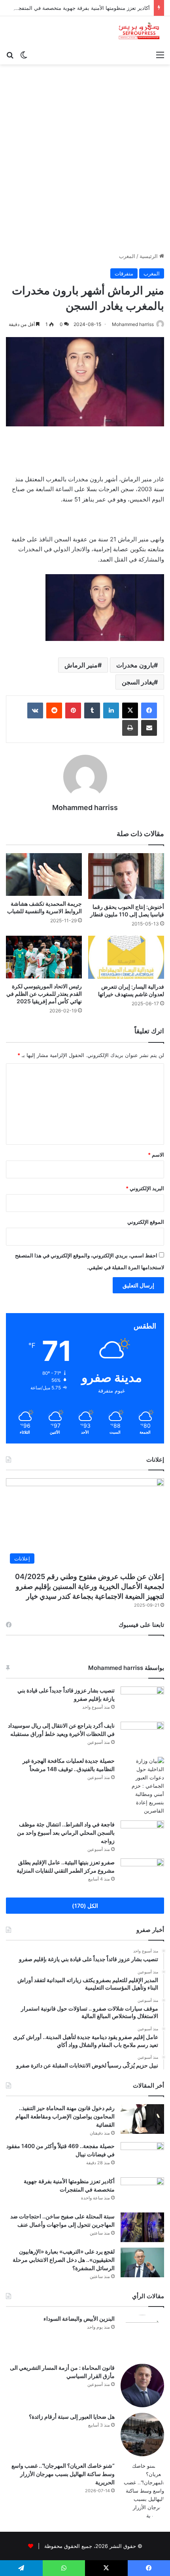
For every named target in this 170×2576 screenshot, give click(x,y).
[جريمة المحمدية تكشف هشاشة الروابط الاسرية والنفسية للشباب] (44, 874)
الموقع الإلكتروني (146, 1222)
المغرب (127, 256)
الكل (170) (85, 1906)
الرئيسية (149, 256)
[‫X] (130, 710)
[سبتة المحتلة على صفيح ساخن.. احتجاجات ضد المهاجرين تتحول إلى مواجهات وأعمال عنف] (142, 2227)
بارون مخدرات (135, 665)
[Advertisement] (85, 161)
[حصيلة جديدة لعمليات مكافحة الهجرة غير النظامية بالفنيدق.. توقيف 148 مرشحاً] (142, 1786)
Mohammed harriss (133, 324)
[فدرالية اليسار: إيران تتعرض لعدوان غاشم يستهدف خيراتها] (126, 957)
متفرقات (124, 273)
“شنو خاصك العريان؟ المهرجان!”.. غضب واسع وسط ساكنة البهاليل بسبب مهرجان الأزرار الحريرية (63, 2474)
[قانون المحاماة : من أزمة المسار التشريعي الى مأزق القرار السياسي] (142, 2386)
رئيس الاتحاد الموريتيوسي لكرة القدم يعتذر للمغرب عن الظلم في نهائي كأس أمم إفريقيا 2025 (44, 994)
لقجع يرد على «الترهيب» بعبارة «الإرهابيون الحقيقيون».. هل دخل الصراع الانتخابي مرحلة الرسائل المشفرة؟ (64, 2260)
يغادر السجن (138, 682)
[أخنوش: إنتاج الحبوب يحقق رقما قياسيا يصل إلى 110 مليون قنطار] (126, 876)
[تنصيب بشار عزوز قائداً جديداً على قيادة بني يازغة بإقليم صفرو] (142, 1701)
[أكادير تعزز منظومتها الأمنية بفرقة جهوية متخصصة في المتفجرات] (142, 2192)
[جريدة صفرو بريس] (139, 31)
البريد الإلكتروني (145, 1188)
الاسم (156, 1155)
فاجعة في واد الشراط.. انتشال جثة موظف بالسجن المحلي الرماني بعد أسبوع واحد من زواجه (66, 1833)
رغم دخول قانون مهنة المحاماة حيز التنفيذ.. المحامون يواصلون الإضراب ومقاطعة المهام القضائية (65, 2116)
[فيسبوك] (149, 710)
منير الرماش (81, 665)
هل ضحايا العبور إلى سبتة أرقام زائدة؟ (72, 2417)
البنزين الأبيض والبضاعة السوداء (79, 2319)
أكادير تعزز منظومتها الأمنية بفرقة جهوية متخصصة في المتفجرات (80, 8)
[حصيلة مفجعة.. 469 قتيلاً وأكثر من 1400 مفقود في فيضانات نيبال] (142, 2157)
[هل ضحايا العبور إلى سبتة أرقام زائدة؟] (142, 2435)
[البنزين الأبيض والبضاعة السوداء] (142, 2337)
